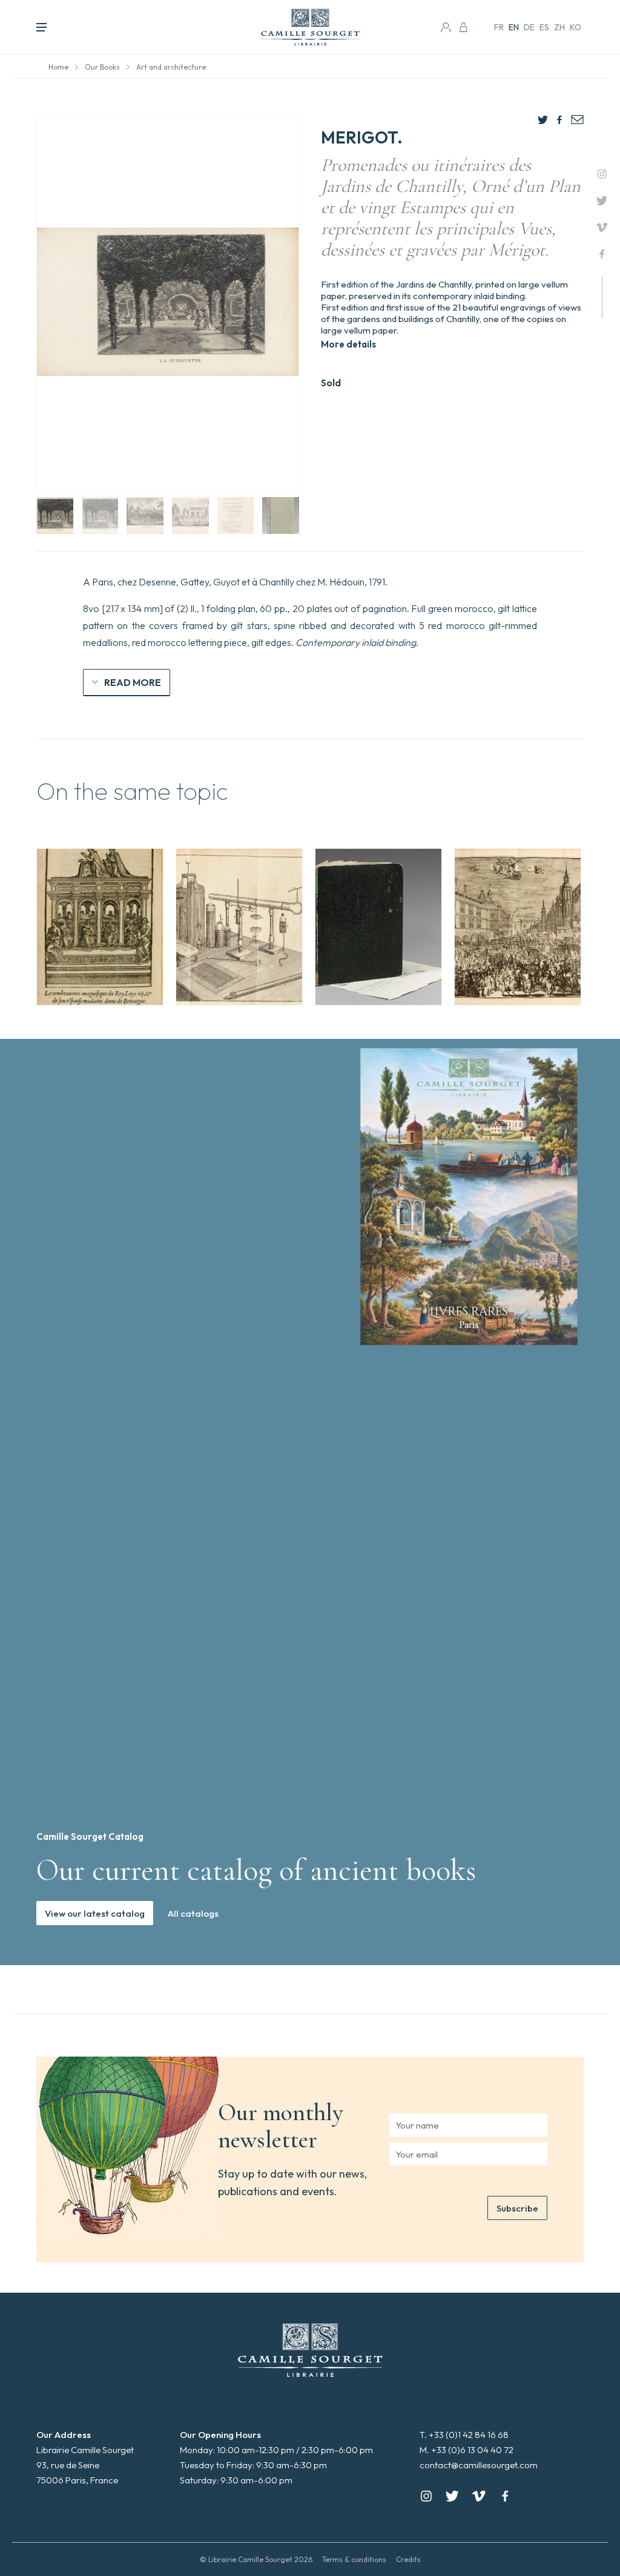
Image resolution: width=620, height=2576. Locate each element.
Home (58, 67)
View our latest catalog (95, 1913)
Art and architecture (171, 67)
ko (575, 27)
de (529, 27)
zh (559, 27)
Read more (133, 682)
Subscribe (517, 2208)
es (544, 27)
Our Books (102, 67)
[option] (100, 927)
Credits (408, 2559)
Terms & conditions (354, 2559)
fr (499, 27)
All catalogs (193, 1913)
